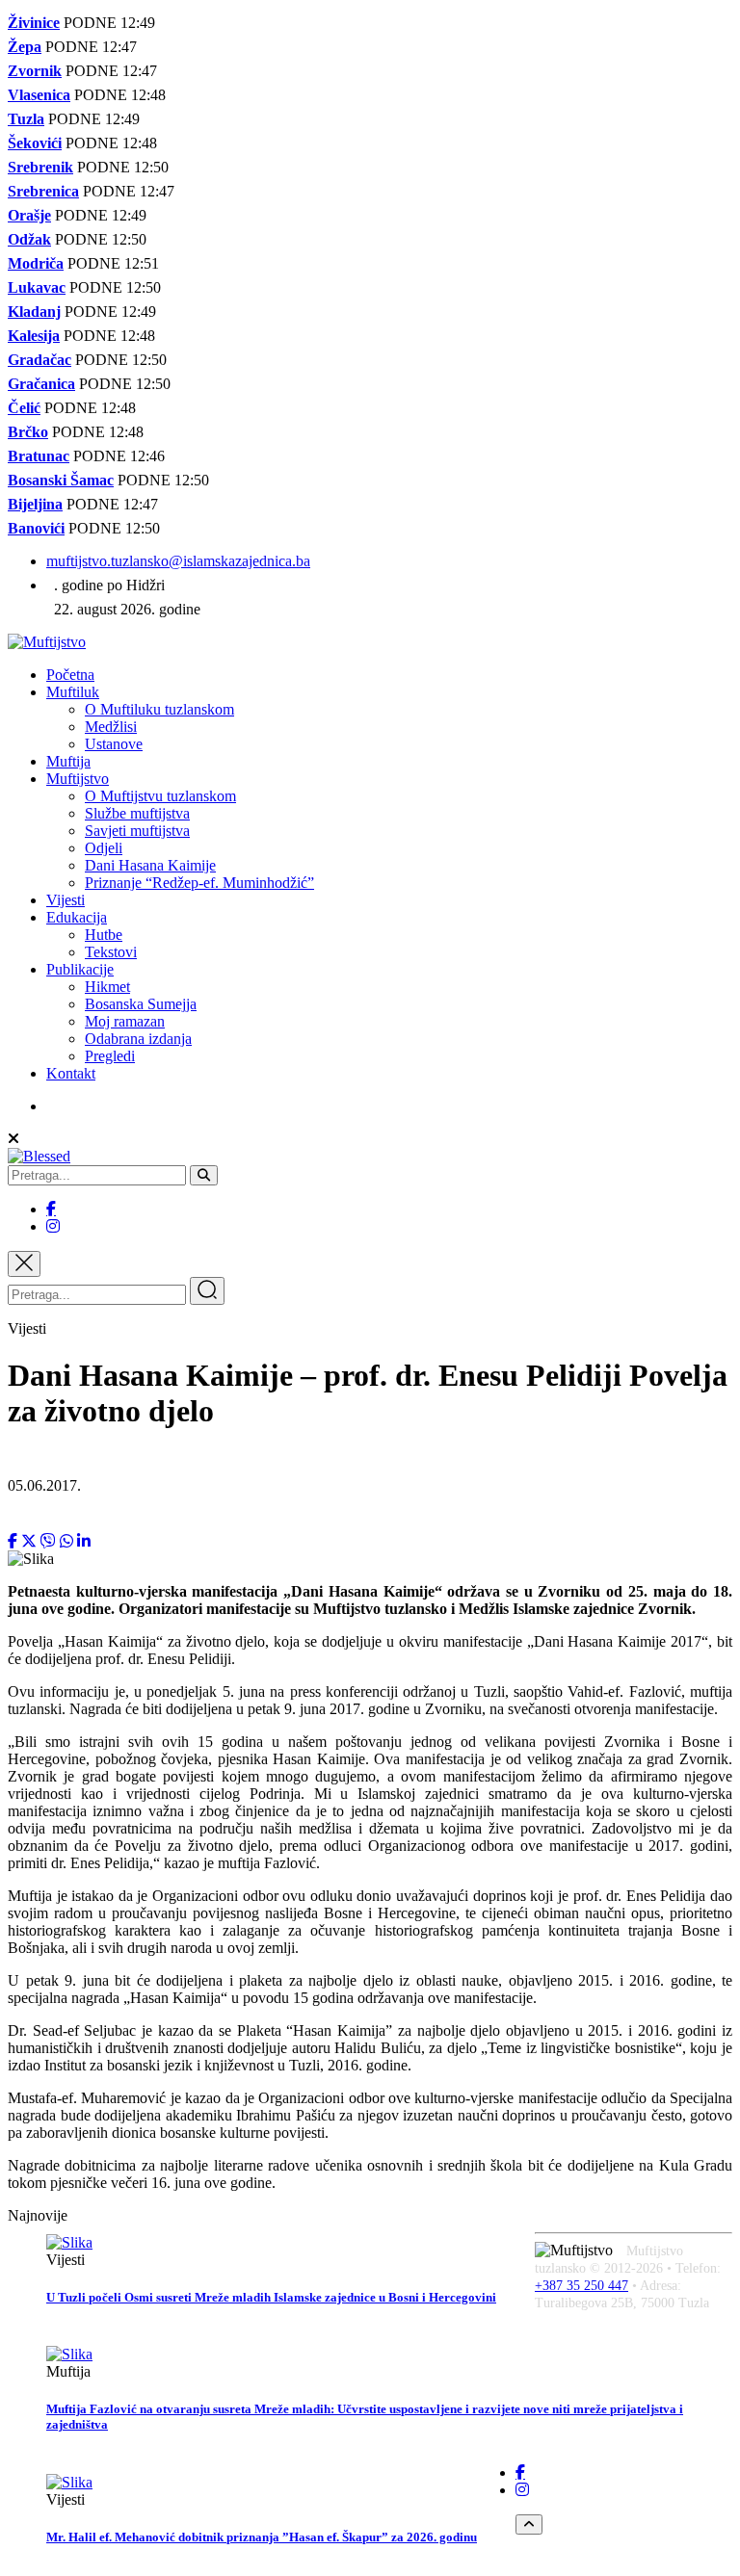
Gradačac (40, 360)
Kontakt (71, 1073)
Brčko (28, 432)
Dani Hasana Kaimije (150, 865)
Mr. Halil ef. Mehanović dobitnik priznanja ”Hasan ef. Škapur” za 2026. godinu (262, 2537)
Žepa (25, 47)
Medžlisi (111, 727)
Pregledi (110, 1056)
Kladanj (34, 312)
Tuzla (26, 119)
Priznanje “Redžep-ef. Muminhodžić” (199, 883)
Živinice (34, 23)
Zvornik (35, 71)
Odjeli (104, 848)
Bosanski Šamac (61, 480)
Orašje (29, 215)
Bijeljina (35, 504)
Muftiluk (73, 692)
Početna (70, 675)
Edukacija (77, 917)
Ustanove (114, 744)
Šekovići (35, 143)
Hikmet (107, 987)
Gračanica (41, 384)
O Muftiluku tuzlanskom (159, 709)
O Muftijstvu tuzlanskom (160, 796)
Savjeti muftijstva (137, 831)
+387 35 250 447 (581, 2286)
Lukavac (37, 287)
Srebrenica (43, 191)
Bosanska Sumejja (141, 1004)
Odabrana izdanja (138, 1039)
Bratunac (39, 456)
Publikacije (80, 969)
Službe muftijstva (137, 813)
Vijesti (66, 900)
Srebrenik (40, 167)
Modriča (36, 263)
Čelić (24, 408)
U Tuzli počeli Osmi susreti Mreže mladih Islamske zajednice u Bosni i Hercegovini (271, 2297)
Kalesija (34, 336)
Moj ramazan (125, 1021)
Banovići (36, 528)
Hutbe (104, 935)
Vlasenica (39, 95)
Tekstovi (111, 952)
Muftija (68, 761)
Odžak (29, 239)
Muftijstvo (78, 779)
